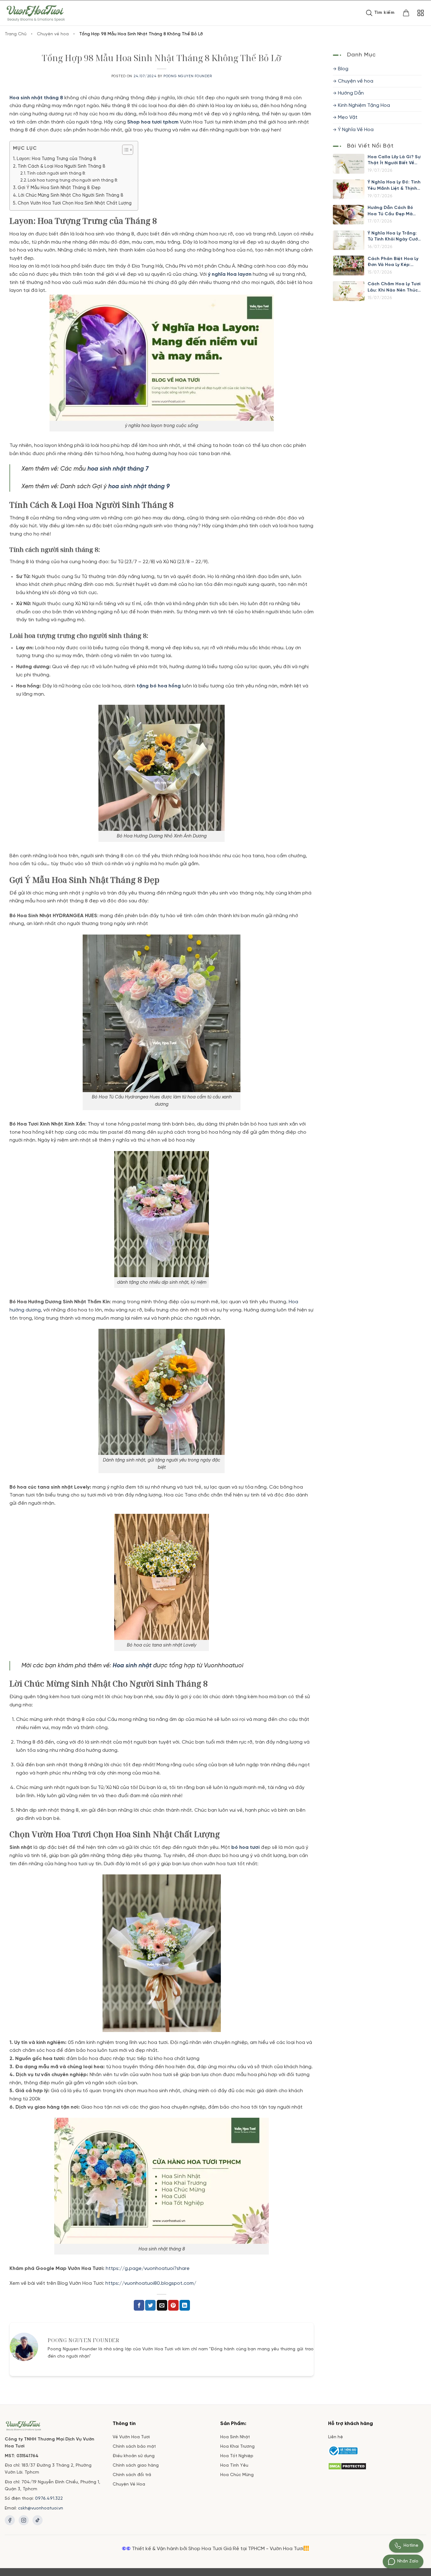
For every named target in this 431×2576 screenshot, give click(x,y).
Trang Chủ (16, 34)
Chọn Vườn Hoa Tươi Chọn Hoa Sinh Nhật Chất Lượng (75, 203)
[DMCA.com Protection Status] (347, 2466)
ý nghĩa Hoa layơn (230, 274)
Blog (343, 69)
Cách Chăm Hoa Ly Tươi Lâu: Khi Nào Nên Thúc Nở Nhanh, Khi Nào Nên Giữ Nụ (394, 288)
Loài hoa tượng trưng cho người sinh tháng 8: (73, 180)
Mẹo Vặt (348, 117)
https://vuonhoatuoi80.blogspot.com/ (151, 2283)
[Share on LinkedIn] (185, 2305)
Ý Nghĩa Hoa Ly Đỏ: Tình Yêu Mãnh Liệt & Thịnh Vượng (394, 186)
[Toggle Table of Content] (124, 150)
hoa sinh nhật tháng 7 (118, 469)
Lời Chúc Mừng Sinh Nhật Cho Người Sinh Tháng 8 (71, 195)
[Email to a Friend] (162, 2305)
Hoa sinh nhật (132, 1666)
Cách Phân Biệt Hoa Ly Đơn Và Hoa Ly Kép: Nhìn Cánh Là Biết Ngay (394, 262)
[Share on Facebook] (139, 2305)
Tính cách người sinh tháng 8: (56, 174)
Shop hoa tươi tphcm (153, 122)
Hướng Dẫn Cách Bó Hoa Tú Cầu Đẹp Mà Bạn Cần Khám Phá (390, 211)
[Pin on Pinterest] (173, 2305)
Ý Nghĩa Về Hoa (356, 130)
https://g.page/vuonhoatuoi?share (148, 2269)
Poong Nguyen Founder (188, 76)
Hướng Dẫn (351, 93)
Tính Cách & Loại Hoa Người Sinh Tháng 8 (62, 166)
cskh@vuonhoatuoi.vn (41, 2508)
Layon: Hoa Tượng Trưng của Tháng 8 (56, 159)
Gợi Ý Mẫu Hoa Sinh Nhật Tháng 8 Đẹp (59, 188)
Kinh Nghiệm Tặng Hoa (364, 105)
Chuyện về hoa (53, 34)
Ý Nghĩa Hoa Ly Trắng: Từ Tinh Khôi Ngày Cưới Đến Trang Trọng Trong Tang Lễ (394, 237)
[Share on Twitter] (150, 2305)
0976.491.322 (49, 2499)
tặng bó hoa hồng (159, 686)
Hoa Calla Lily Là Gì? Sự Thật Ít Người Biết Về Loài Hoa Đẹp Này (394, 160)
